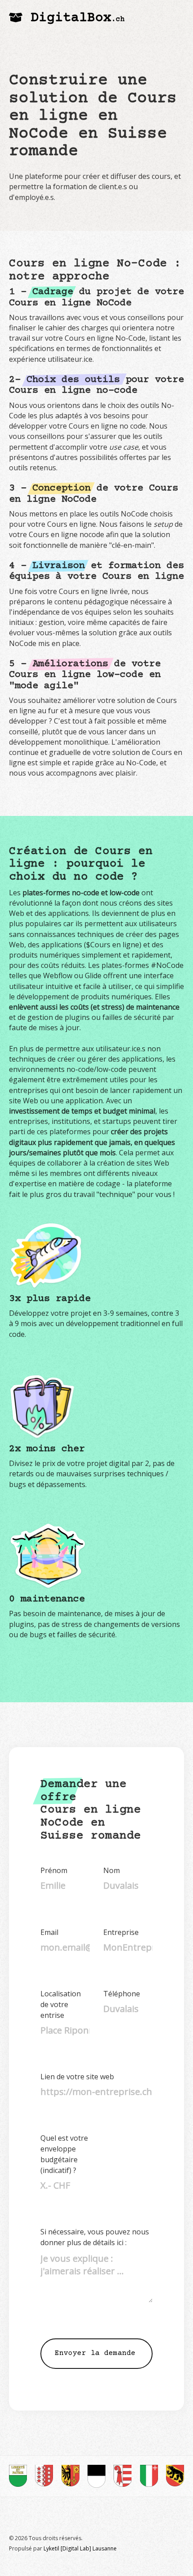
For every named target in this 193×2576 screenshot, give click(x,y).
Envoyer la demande (95, 2353)
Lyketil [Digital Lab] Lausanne (80, 2548)
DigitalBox (78, 18)
